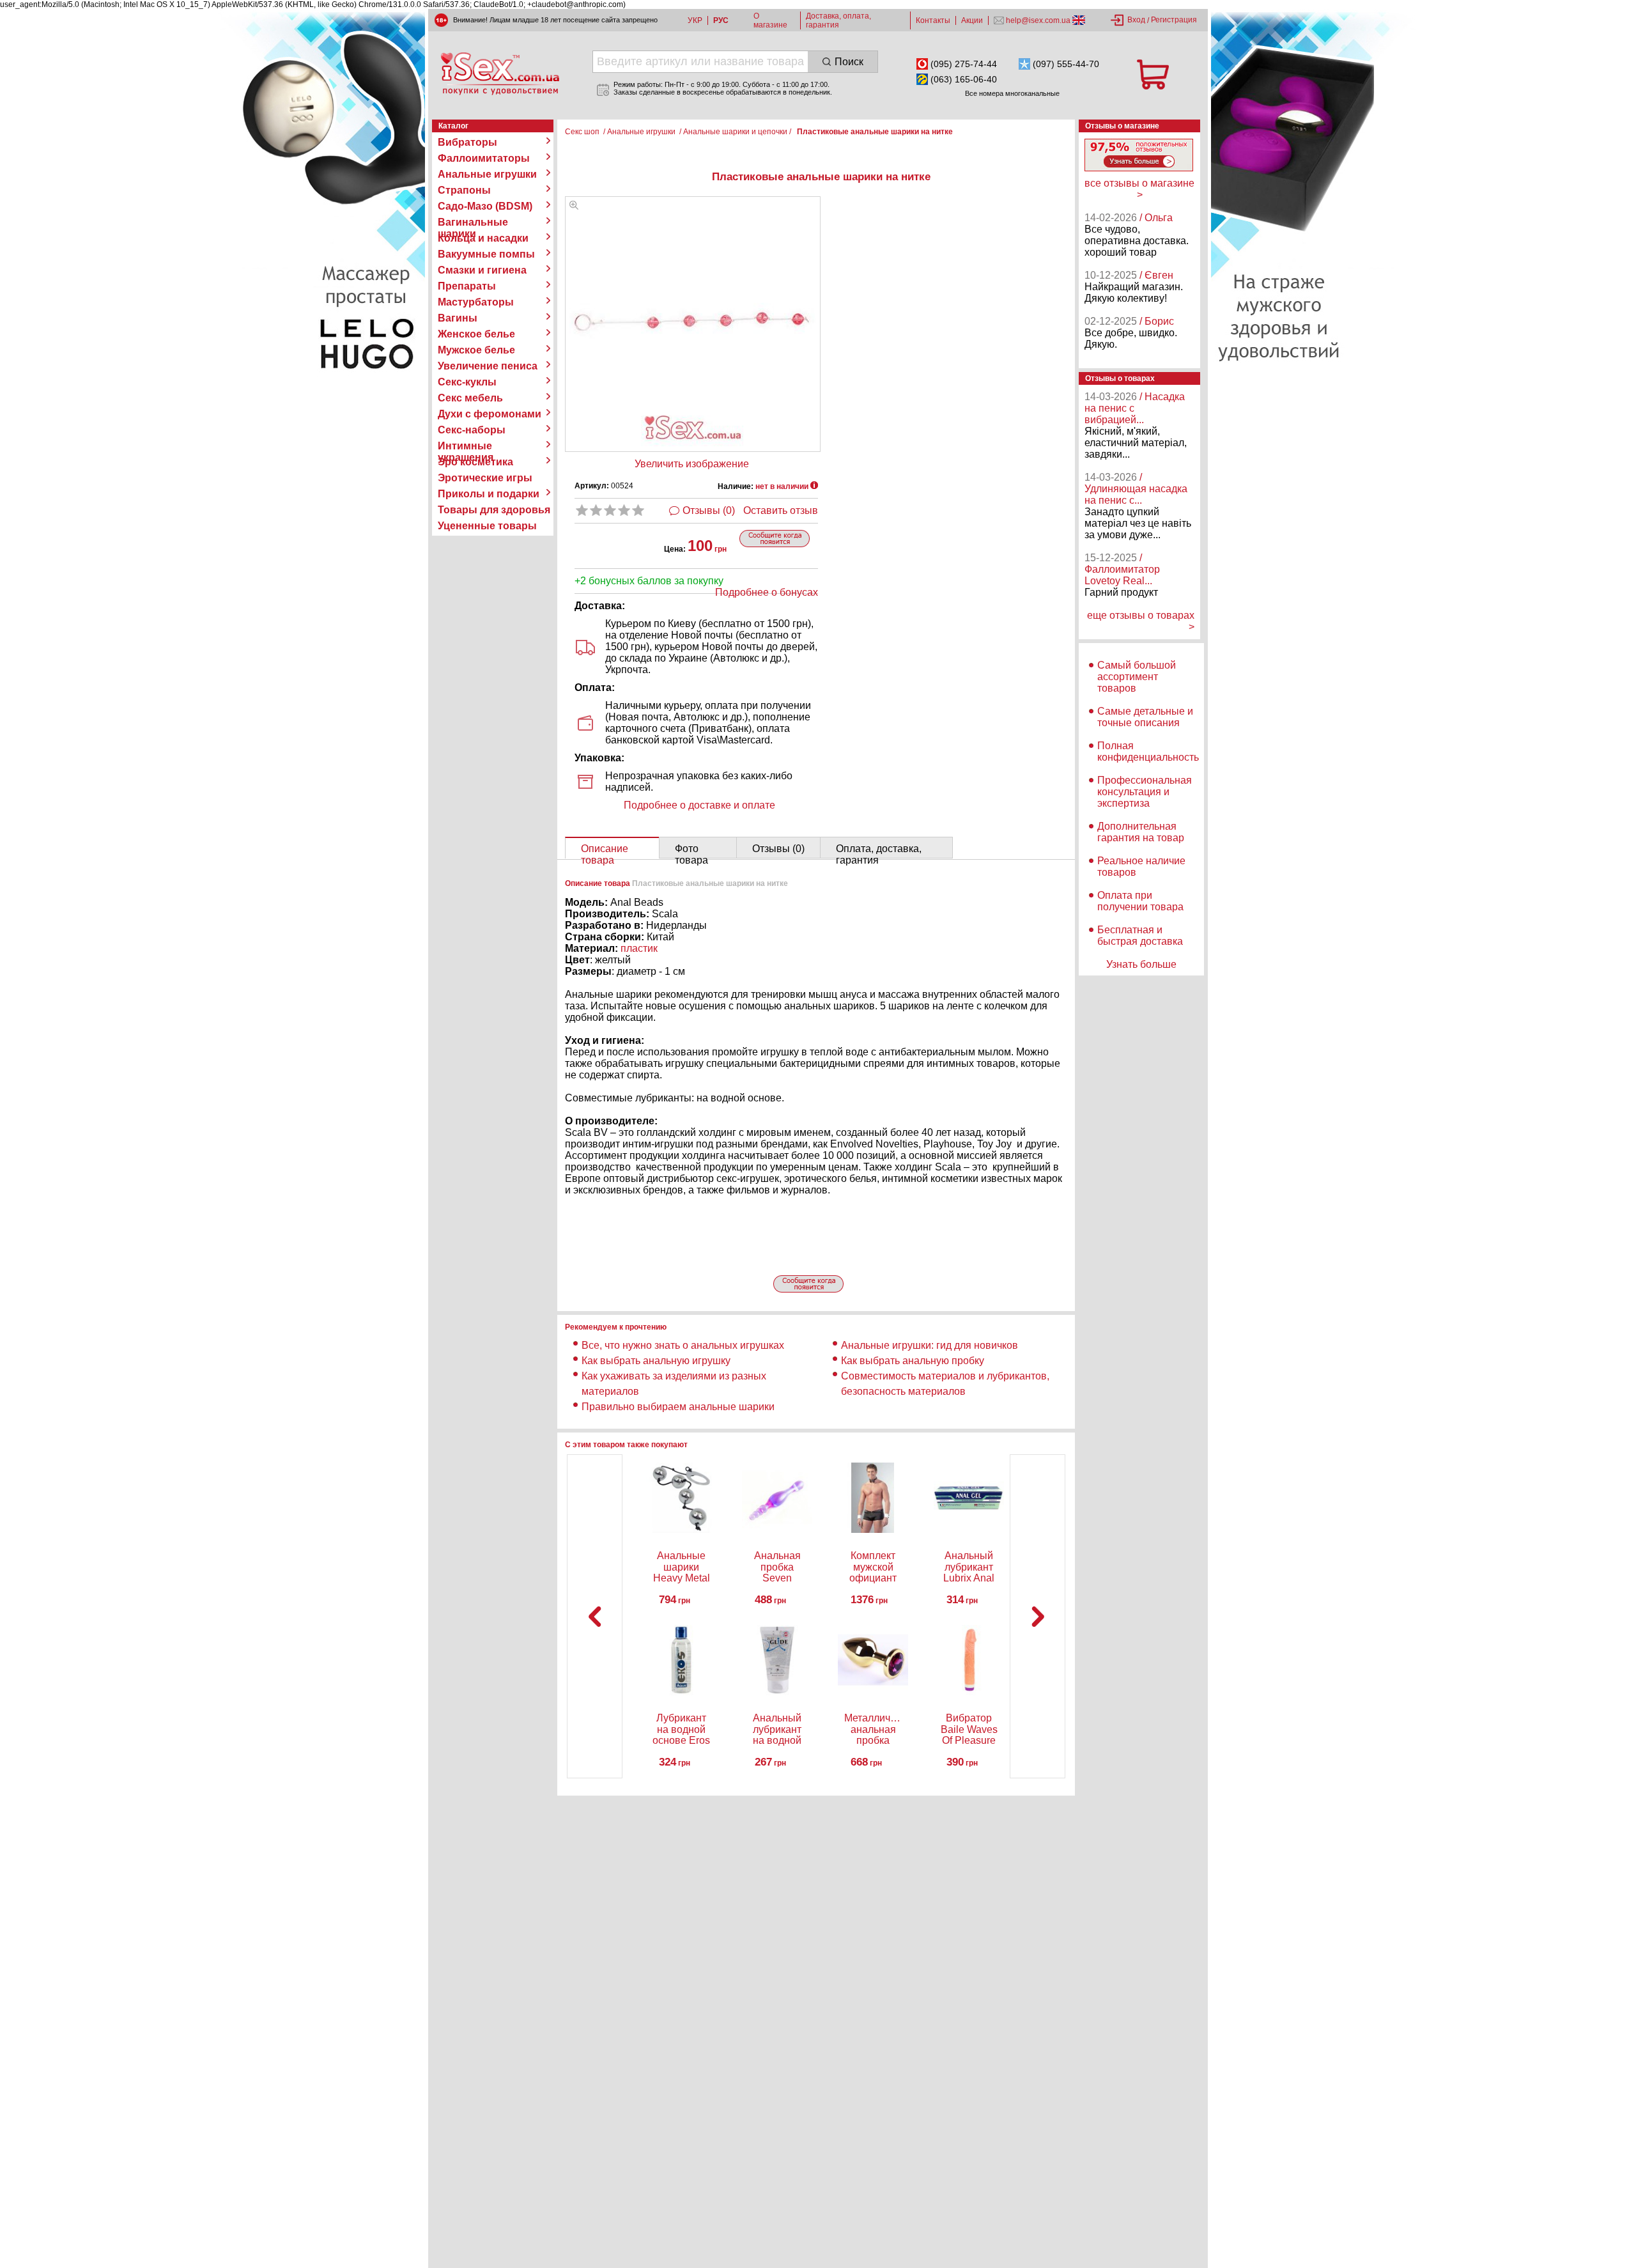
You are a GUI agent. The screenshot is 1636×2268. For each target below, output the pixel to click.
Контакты (933, 20)
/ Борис (1157, 321)
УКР (695, 20)
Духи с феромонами (490, 414)
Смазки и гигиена (482, 270)
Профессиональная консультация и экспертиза (1145, 792)
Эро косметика (475, 462)
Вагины (458, 318)
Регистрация (1174, 20)
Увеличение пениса (488, 366)
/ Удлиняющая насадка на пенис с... (1136, 489)
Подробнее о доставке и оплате (699, 805)
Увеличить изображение (692, 464)
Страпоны (464, 190)
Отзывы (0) (709, 510)
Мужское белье (476, 350)
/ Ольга (1156, 218)
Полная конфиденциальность (1148, 751)
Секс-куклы (467, 382)
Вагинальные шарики (473, 222)
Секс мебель (470, 398)
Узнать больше (1141, 964)
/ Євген (1156, 275)
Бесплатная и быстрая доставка (1140, 936)
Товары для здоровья (494, 510)
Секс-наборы (472, 430)
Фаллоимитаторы (484, 158)
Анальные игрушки (487, 174)
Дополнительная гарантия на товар (1141, 832)
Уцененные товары (487, 526)
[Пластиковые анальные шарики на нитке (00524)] (574, 206)
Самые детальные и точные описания (1145, 717)
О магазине (770, 20)
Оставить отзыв (781, 510)
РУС (721, 20)
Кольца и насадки (483, 238)
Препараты (467, 286)
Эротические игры (485, 478)
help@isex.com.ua (1038, 20)
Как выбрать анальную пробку (913, 1361)
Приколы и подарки (489, 494)
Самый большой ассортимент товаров (1137, 677)
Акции (972, 20)
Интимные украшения (466, 446)
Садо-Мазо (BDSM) (485, 206)
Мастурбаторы (476, 302)
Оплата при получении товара (1140, 901)
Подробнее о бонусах (767, 592)
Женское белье (476, 334)
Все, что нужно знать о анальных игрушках (683, 1345)
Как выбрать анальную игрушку (656, 1361)
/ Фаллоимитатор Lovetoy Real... (1122, 569)
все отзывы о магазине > (1139, 189)
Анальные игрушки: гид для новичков (930, 1345)
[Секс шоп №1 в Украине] (500, 74)
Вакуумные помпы (486, 254)
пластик (639, 948)
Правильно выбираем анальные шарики (678, 1407)
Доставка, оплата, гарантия (838, 20)
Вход (1136, 20)
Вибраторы (467, 142)
